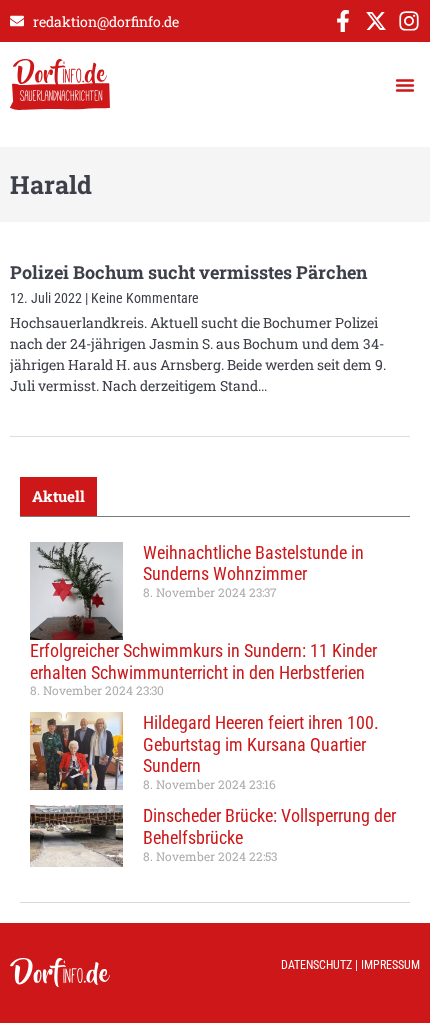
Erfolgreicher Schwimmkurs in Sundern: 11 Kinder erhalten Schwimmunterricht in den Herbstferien (203, 661)
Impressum (390, 965)
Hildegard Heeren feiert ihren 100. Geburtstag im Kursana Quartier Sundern (261, 744)
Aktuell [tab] (58, 496)
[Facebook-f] (343, 21)
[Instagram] (409, 21)
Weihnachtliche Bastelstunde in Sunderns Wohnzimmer (253, 563)
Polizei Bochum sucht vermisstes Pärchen (188, 272)
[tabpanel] (215, 709)
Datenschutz (316, 965)
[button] (405, 85)
